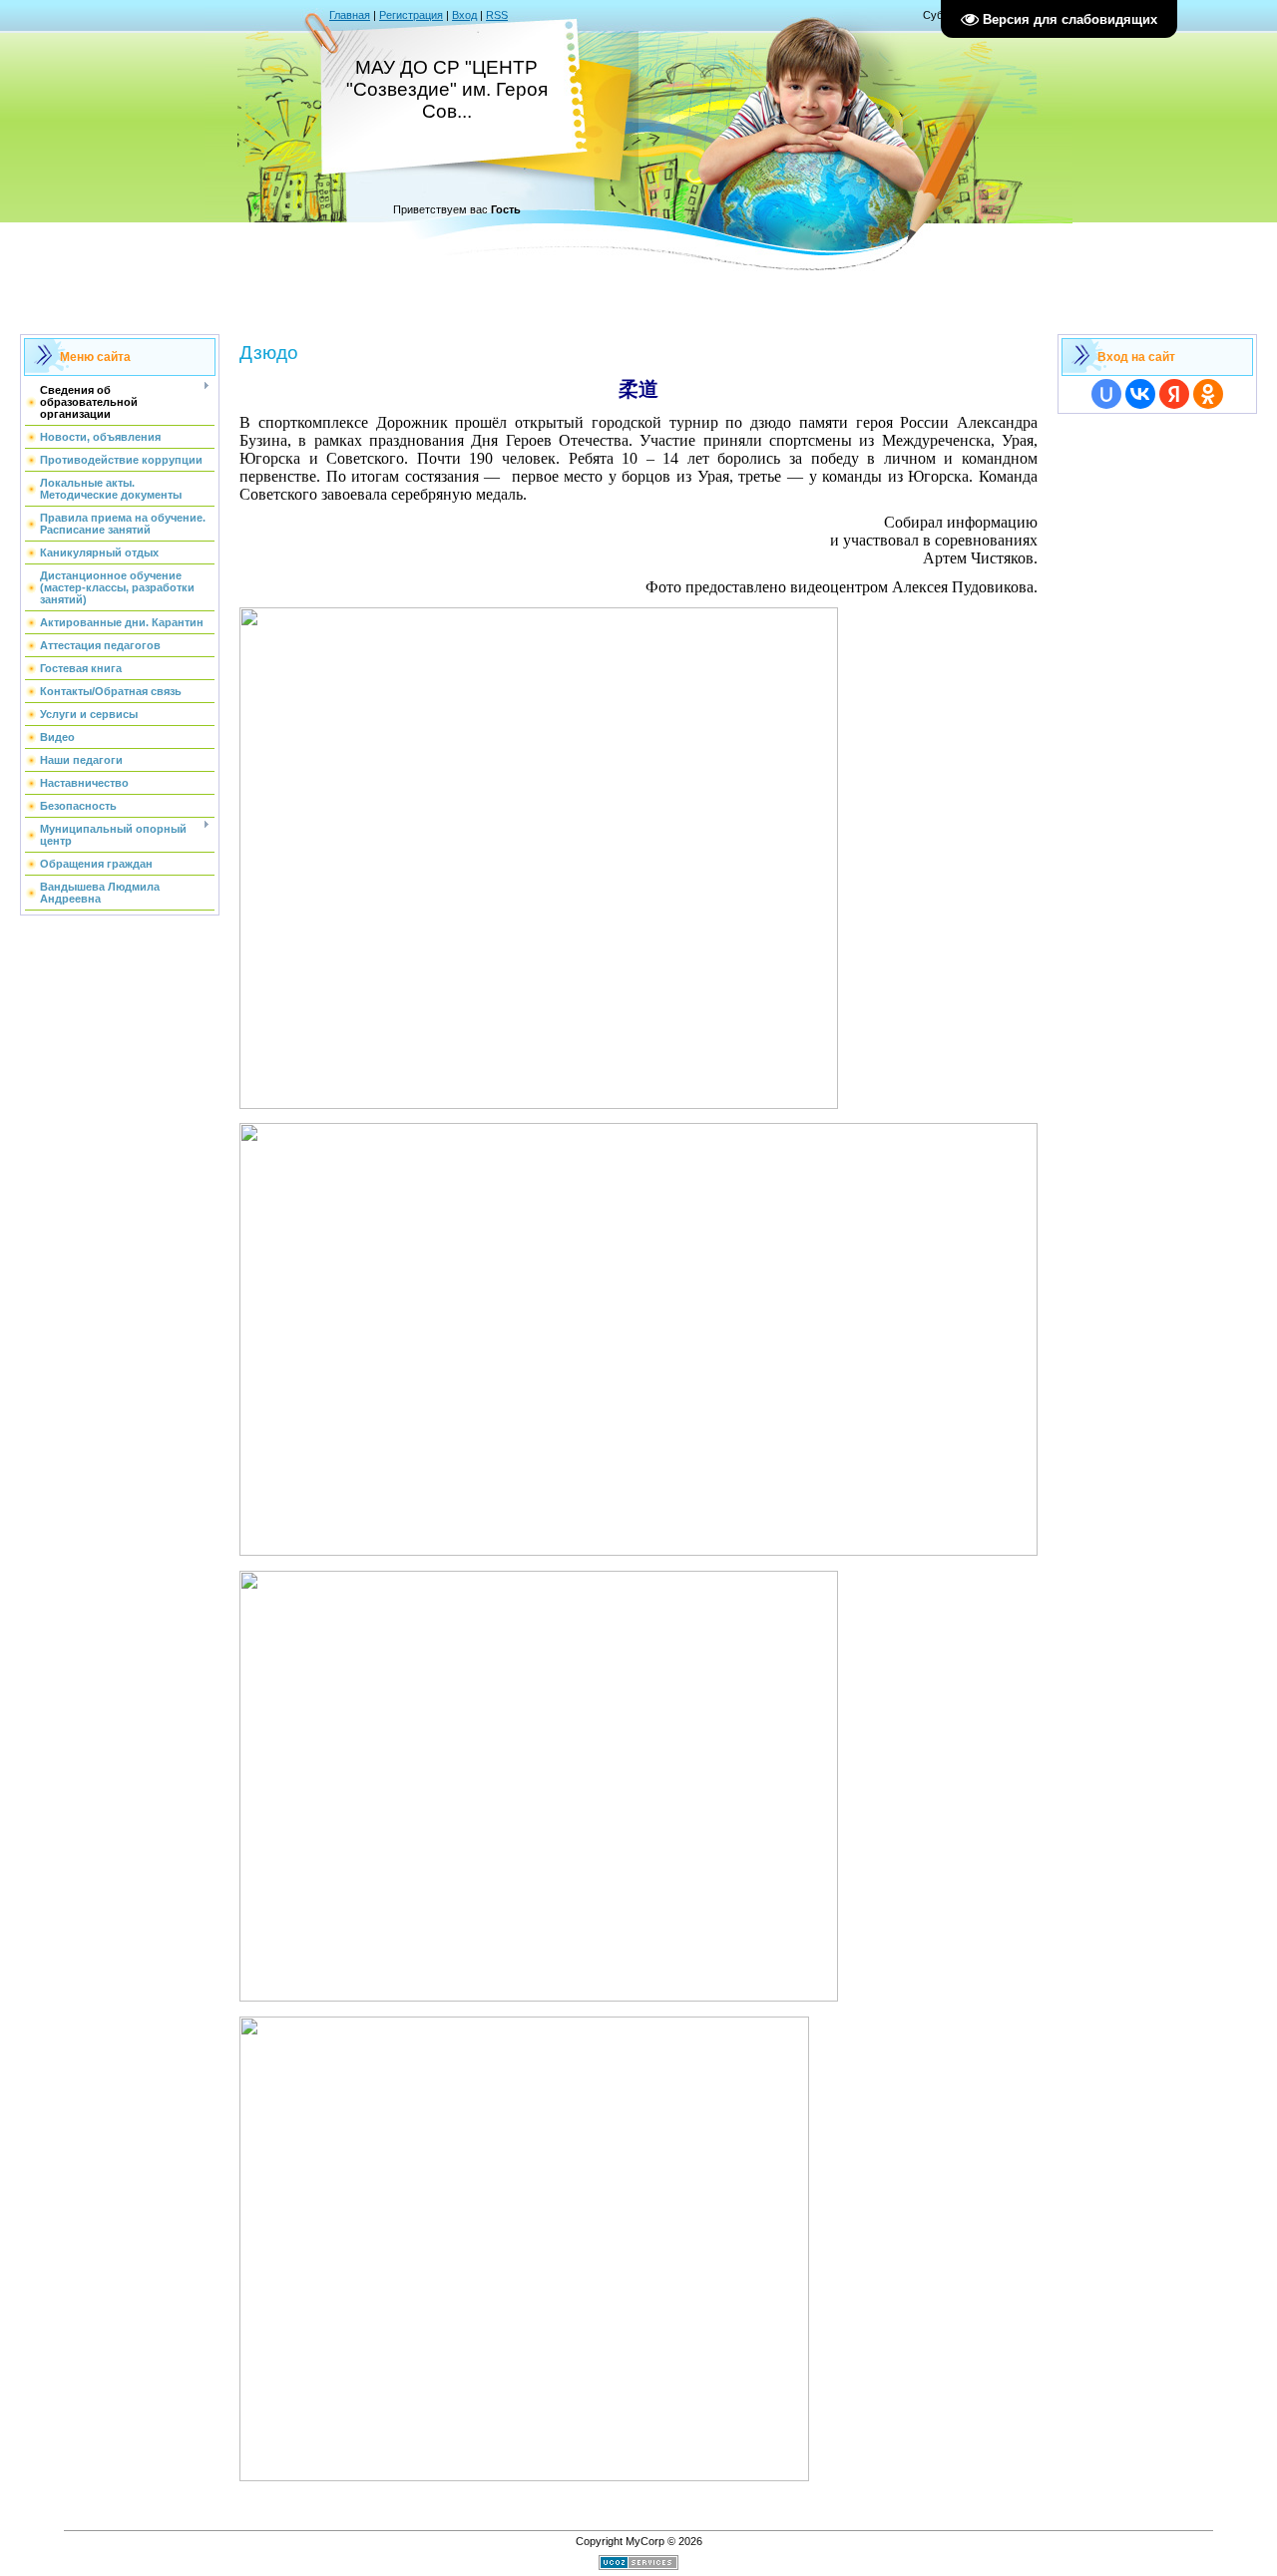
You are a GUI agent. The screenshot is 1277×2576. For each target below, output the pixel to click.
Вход (464, 15)
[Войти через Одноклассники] (1208, 394)
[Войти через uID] (1106, 394)
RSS (497, 15)
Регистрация (411, 15)
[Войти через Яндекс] (1174, 394)
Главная (350, 15)
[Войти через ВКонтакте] (1140, 394)
